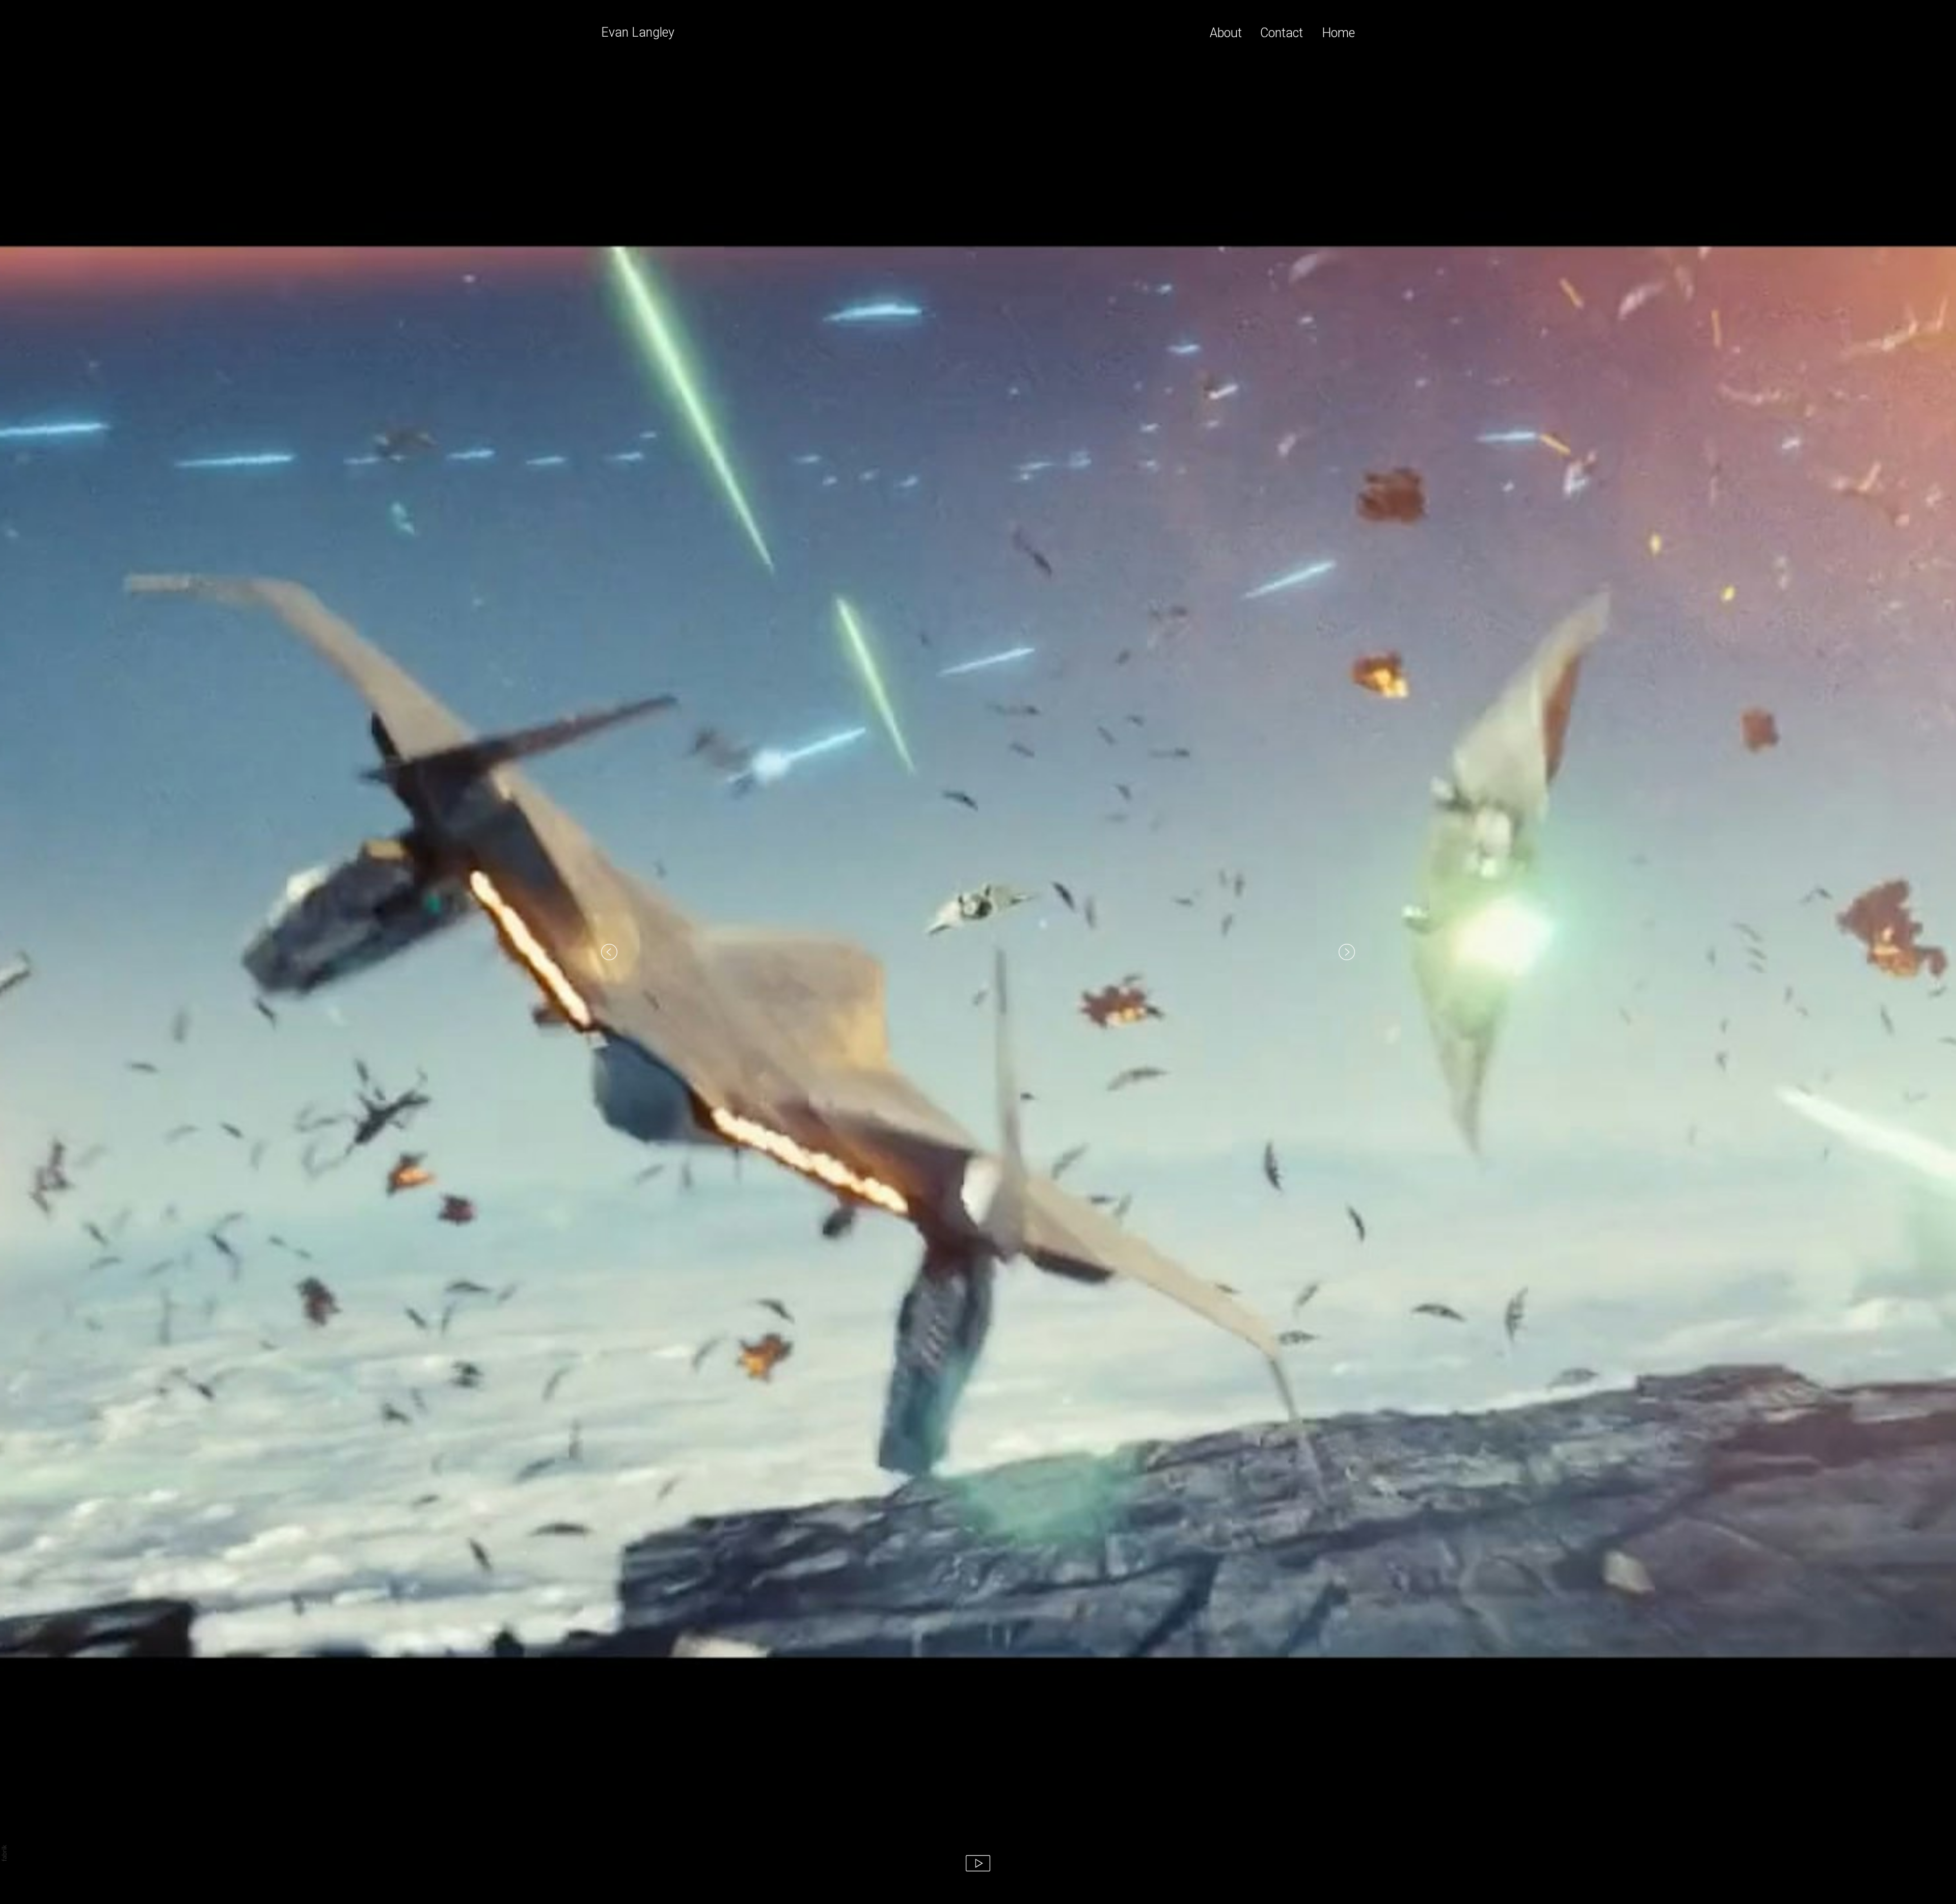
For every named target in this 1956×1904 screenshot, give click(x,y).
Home (1338, 33)
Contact (1282, 33)
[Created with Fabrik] (4, 1853)
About (1226, 33)
